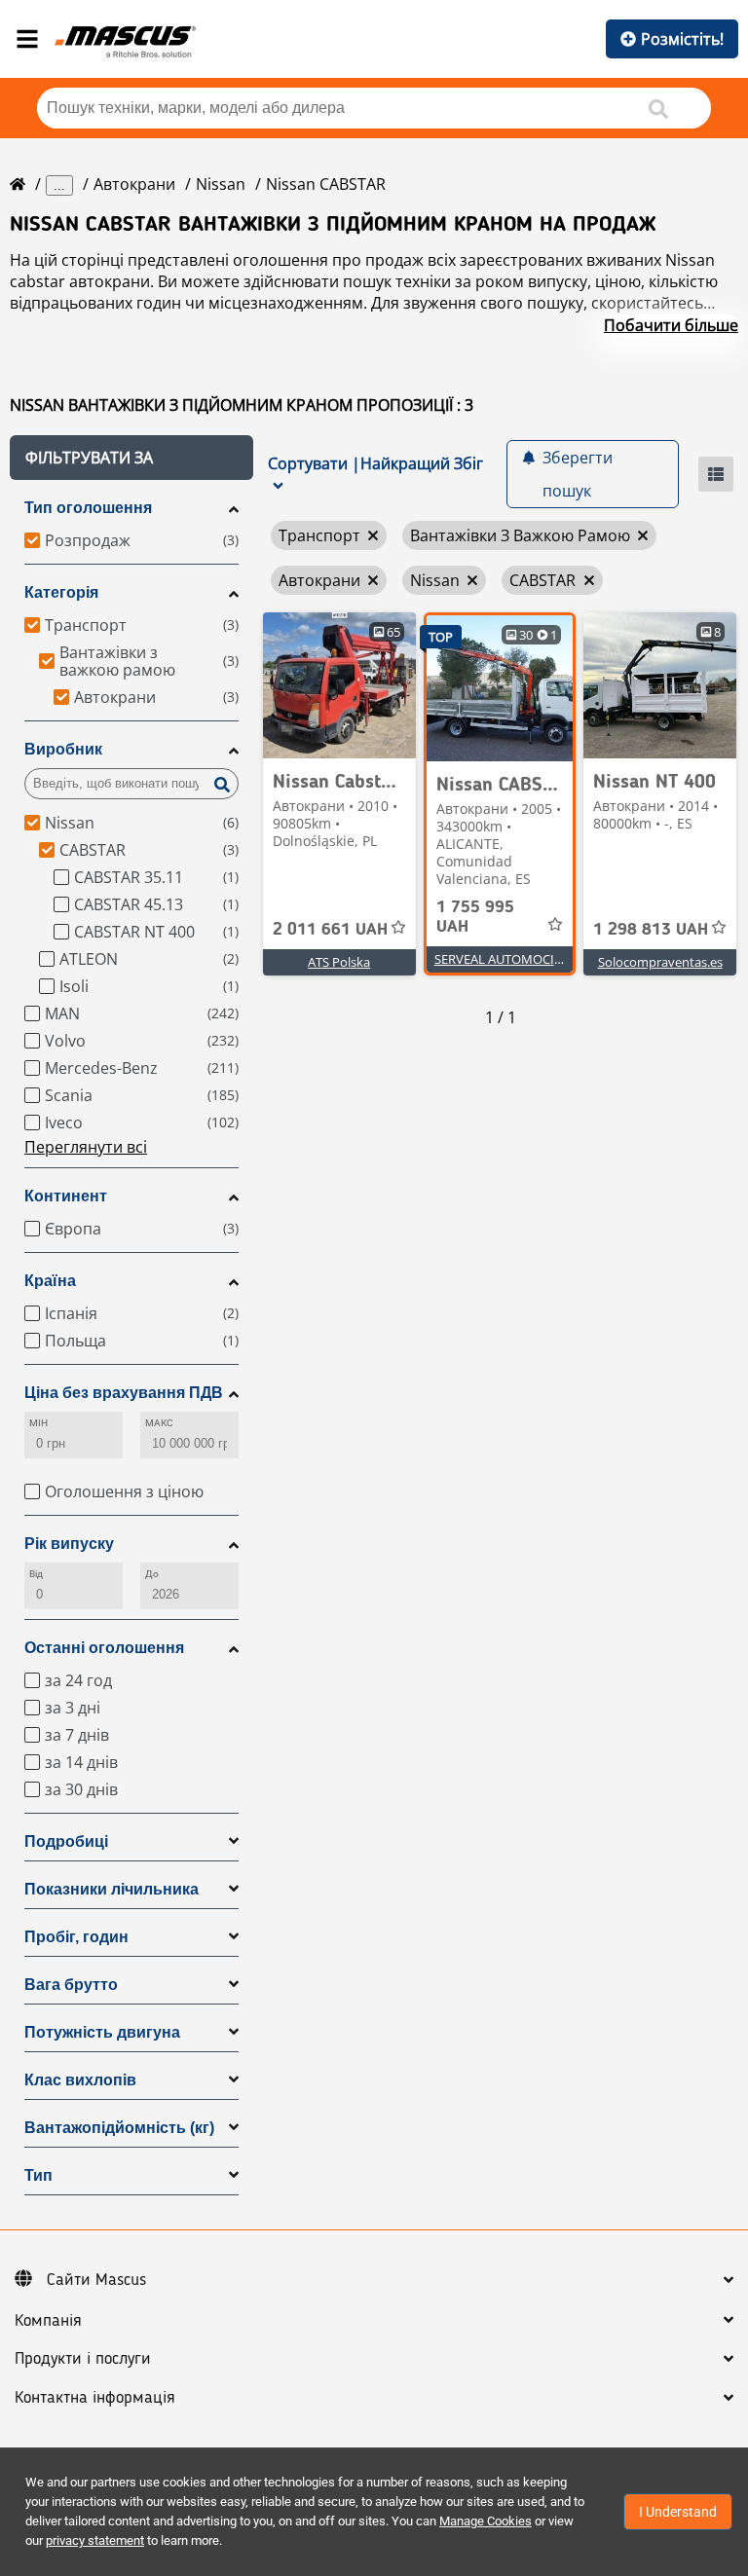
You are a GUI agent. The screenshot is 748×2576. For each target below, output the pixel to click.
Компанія (48, 2321)
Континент (66, 1196)
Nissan (221, 184)
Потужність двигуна (102, 2032)
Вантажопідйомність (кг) (119, 2128)
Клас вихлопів (80, 2080)
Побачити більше (671, 325)
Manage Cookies (486, 2521)
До (152, 1574)
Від (36, 1574)
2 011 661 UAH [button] (330, 930)
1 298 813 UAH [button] (651, 930)
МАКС (159, 1423)
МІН (38, 1423)
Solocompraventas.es (660, 962)
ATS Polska (339, 962)
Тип (38, 2175)
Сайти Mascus (96, 2280)
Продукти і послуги (83, 2359)
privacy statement (95, 2540)
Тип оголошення (88, 508)
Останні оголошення (104, 1648)
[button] (131, 458)
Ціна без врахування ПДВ (124, 1393)
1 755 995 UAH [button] (475, 917)
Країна (50, 1281)
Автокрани (134, 184)
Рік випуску (69, 1544)
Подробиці (66, 1841)
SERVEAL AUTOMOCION (504, 959)
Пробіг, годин (76, 1937)
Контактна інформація (95, 2398)
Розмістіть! (682, 39)
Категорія (61, 592)
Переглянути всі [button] (86, 1147)
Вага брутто (71, 1985)
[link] (339, 685)
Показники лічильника (112, 1889)
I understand (678, 2512)
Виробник (63, 749)
